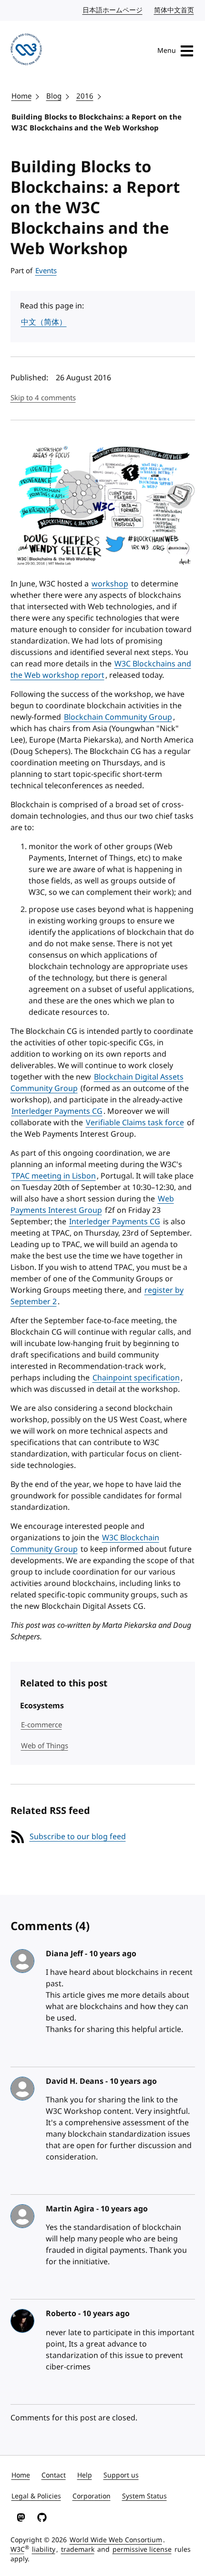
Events (46, 271)
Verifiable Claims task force (135, 1123)
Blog (54, 96)
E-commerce (41, 1725)
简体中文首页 (174, 10)
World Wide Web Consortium (116, 2540)
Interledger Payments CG (57, 1111)
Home (21, 96)
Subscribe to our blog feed (78, 1837)
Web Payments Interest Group (92, 1205)
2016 (85, 96)
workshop (110, 584)
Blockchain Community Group (118, 717)
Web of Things (45, 1746)
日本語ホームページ (113, 10)
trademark (78, 2550)
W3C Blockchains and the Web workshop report (101, 670)
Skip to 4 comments (43, 398)
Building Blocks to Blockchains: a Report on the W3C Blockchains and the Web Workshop (97, 123)
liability (44, 2550)
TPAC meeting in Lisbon (54, 1176)
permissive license (142, 2550)
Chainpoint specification (136, 1378)
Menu (167, 51)
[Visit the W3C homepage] (26, 51)
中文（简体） (44, 322)
